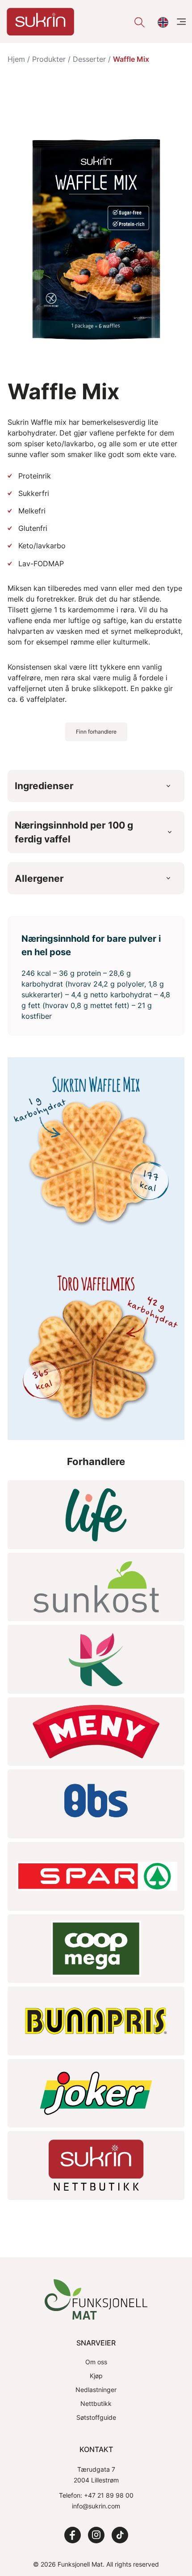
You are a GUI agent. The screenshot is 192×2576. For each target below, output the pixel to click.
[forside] (40, 22)
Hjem (16, 59)
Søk (138, 22)
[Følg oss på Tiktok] (120, 2535)
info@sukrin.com (96, 2506)
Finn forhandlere (96, 732)
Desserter (89, 59)
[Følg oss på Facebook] (73, 2535)
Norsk (162, 22)
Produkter (49, 59)
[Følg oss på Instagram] (96, 2535)
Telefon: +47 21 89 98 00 (96, 2495)
